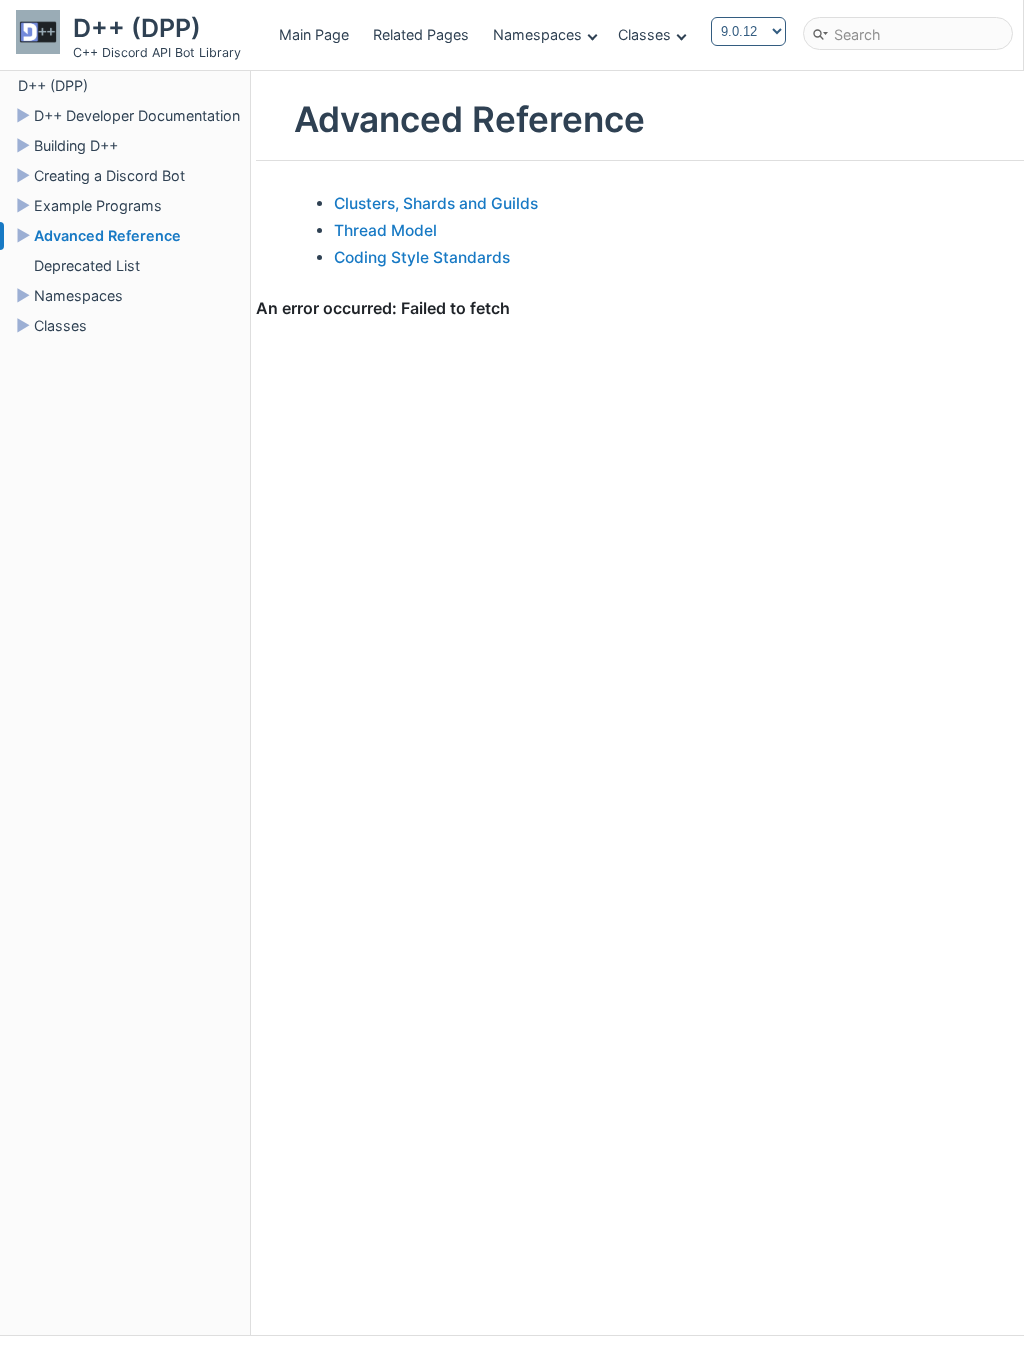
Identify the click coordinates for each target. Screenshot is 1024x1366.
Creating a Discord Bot (109, 175)
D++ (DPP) (53, 85)
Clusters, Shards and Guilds (436, 203)
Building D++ (76, 145)
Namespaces (537, 34)
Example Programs (98, 205)
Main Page (314, 34)
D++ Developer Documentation (137, 115)
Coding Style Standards (422, 257)
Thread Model (385, 230)
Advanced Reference (107, 235)
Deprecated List (87, 265)
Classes (644, 34)
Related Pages (421, 34)
